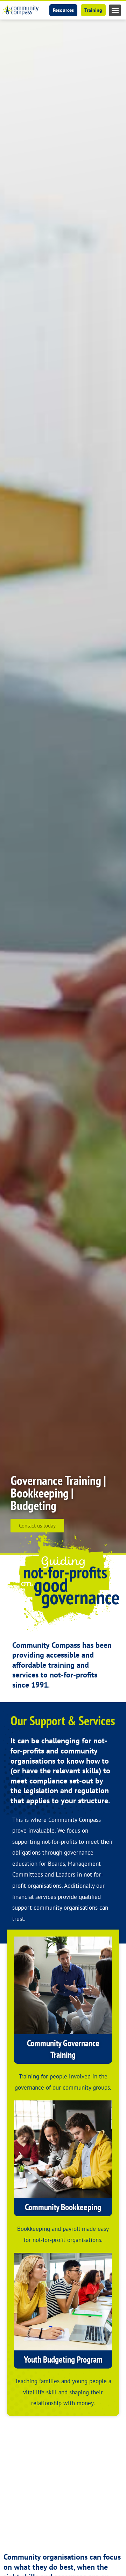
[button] (115, 10)
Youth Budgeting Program (63, 2359)
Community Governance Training (63, 2049)
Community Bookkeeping (63, 2207)
